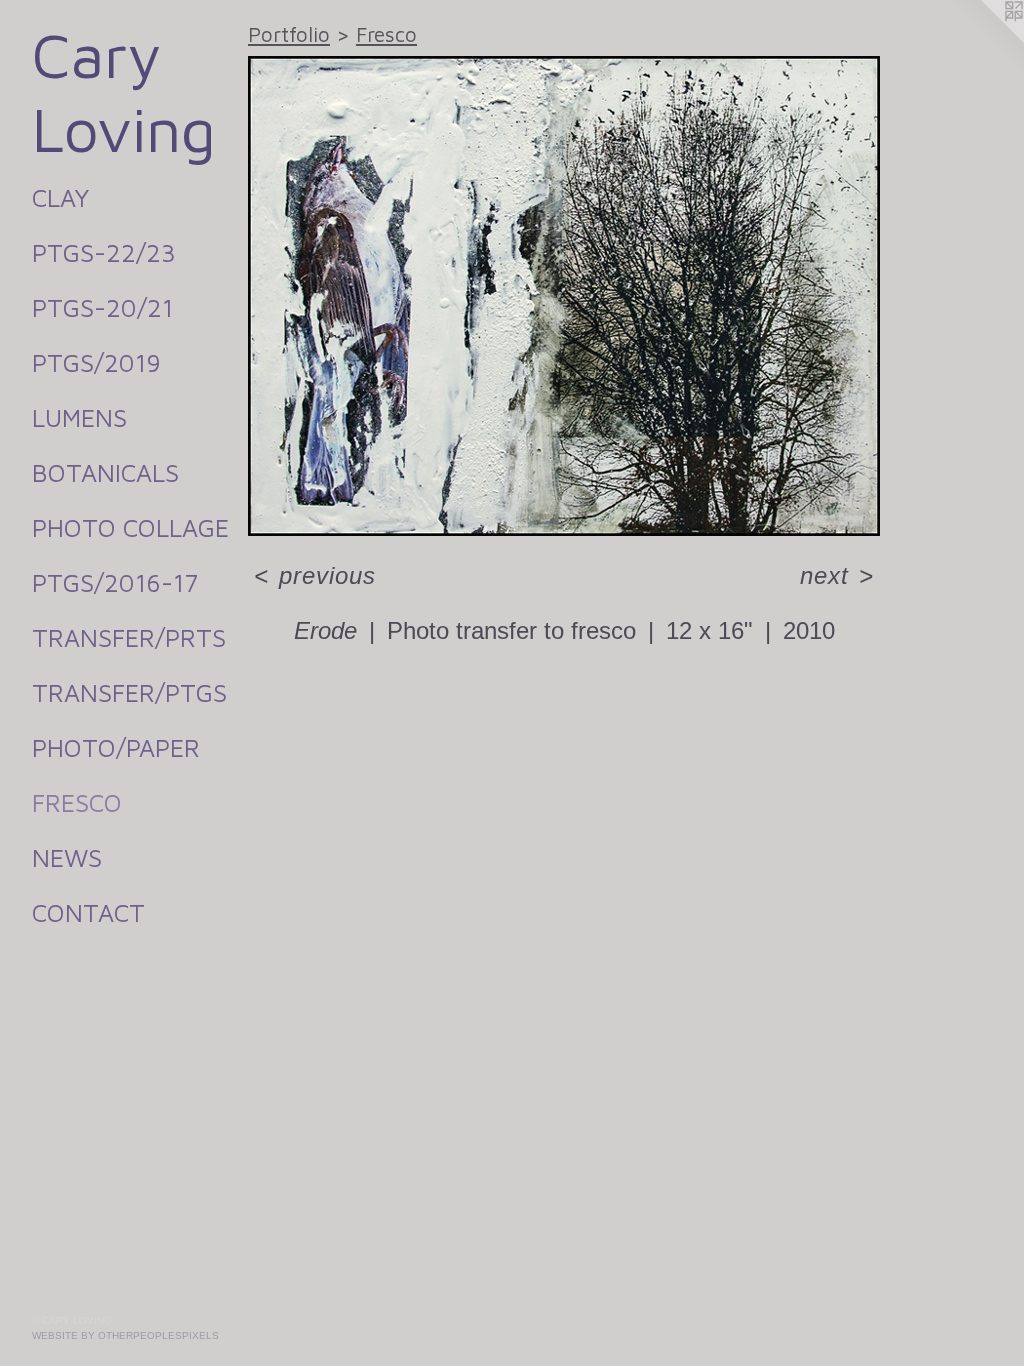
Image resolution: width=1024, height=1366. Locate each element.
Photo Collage (130, 527)
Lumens (79, 417)
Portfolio (289, 34)
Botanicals (105, 472)
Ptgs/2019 (96, 362)
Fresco (77, 802)
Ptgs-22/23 (104, 252)
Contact (88, 912)
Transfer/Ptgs (129, 692)
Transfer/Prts (129, 637)
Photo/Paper (116, 747)
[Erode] (564, 296)
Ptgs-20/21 (102, 307)
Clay (60, 197)
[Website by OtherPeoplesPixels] (984, 40)
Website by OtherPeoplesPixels (125, 1335)
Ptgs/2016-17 (115, 582)
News (67, 857)
